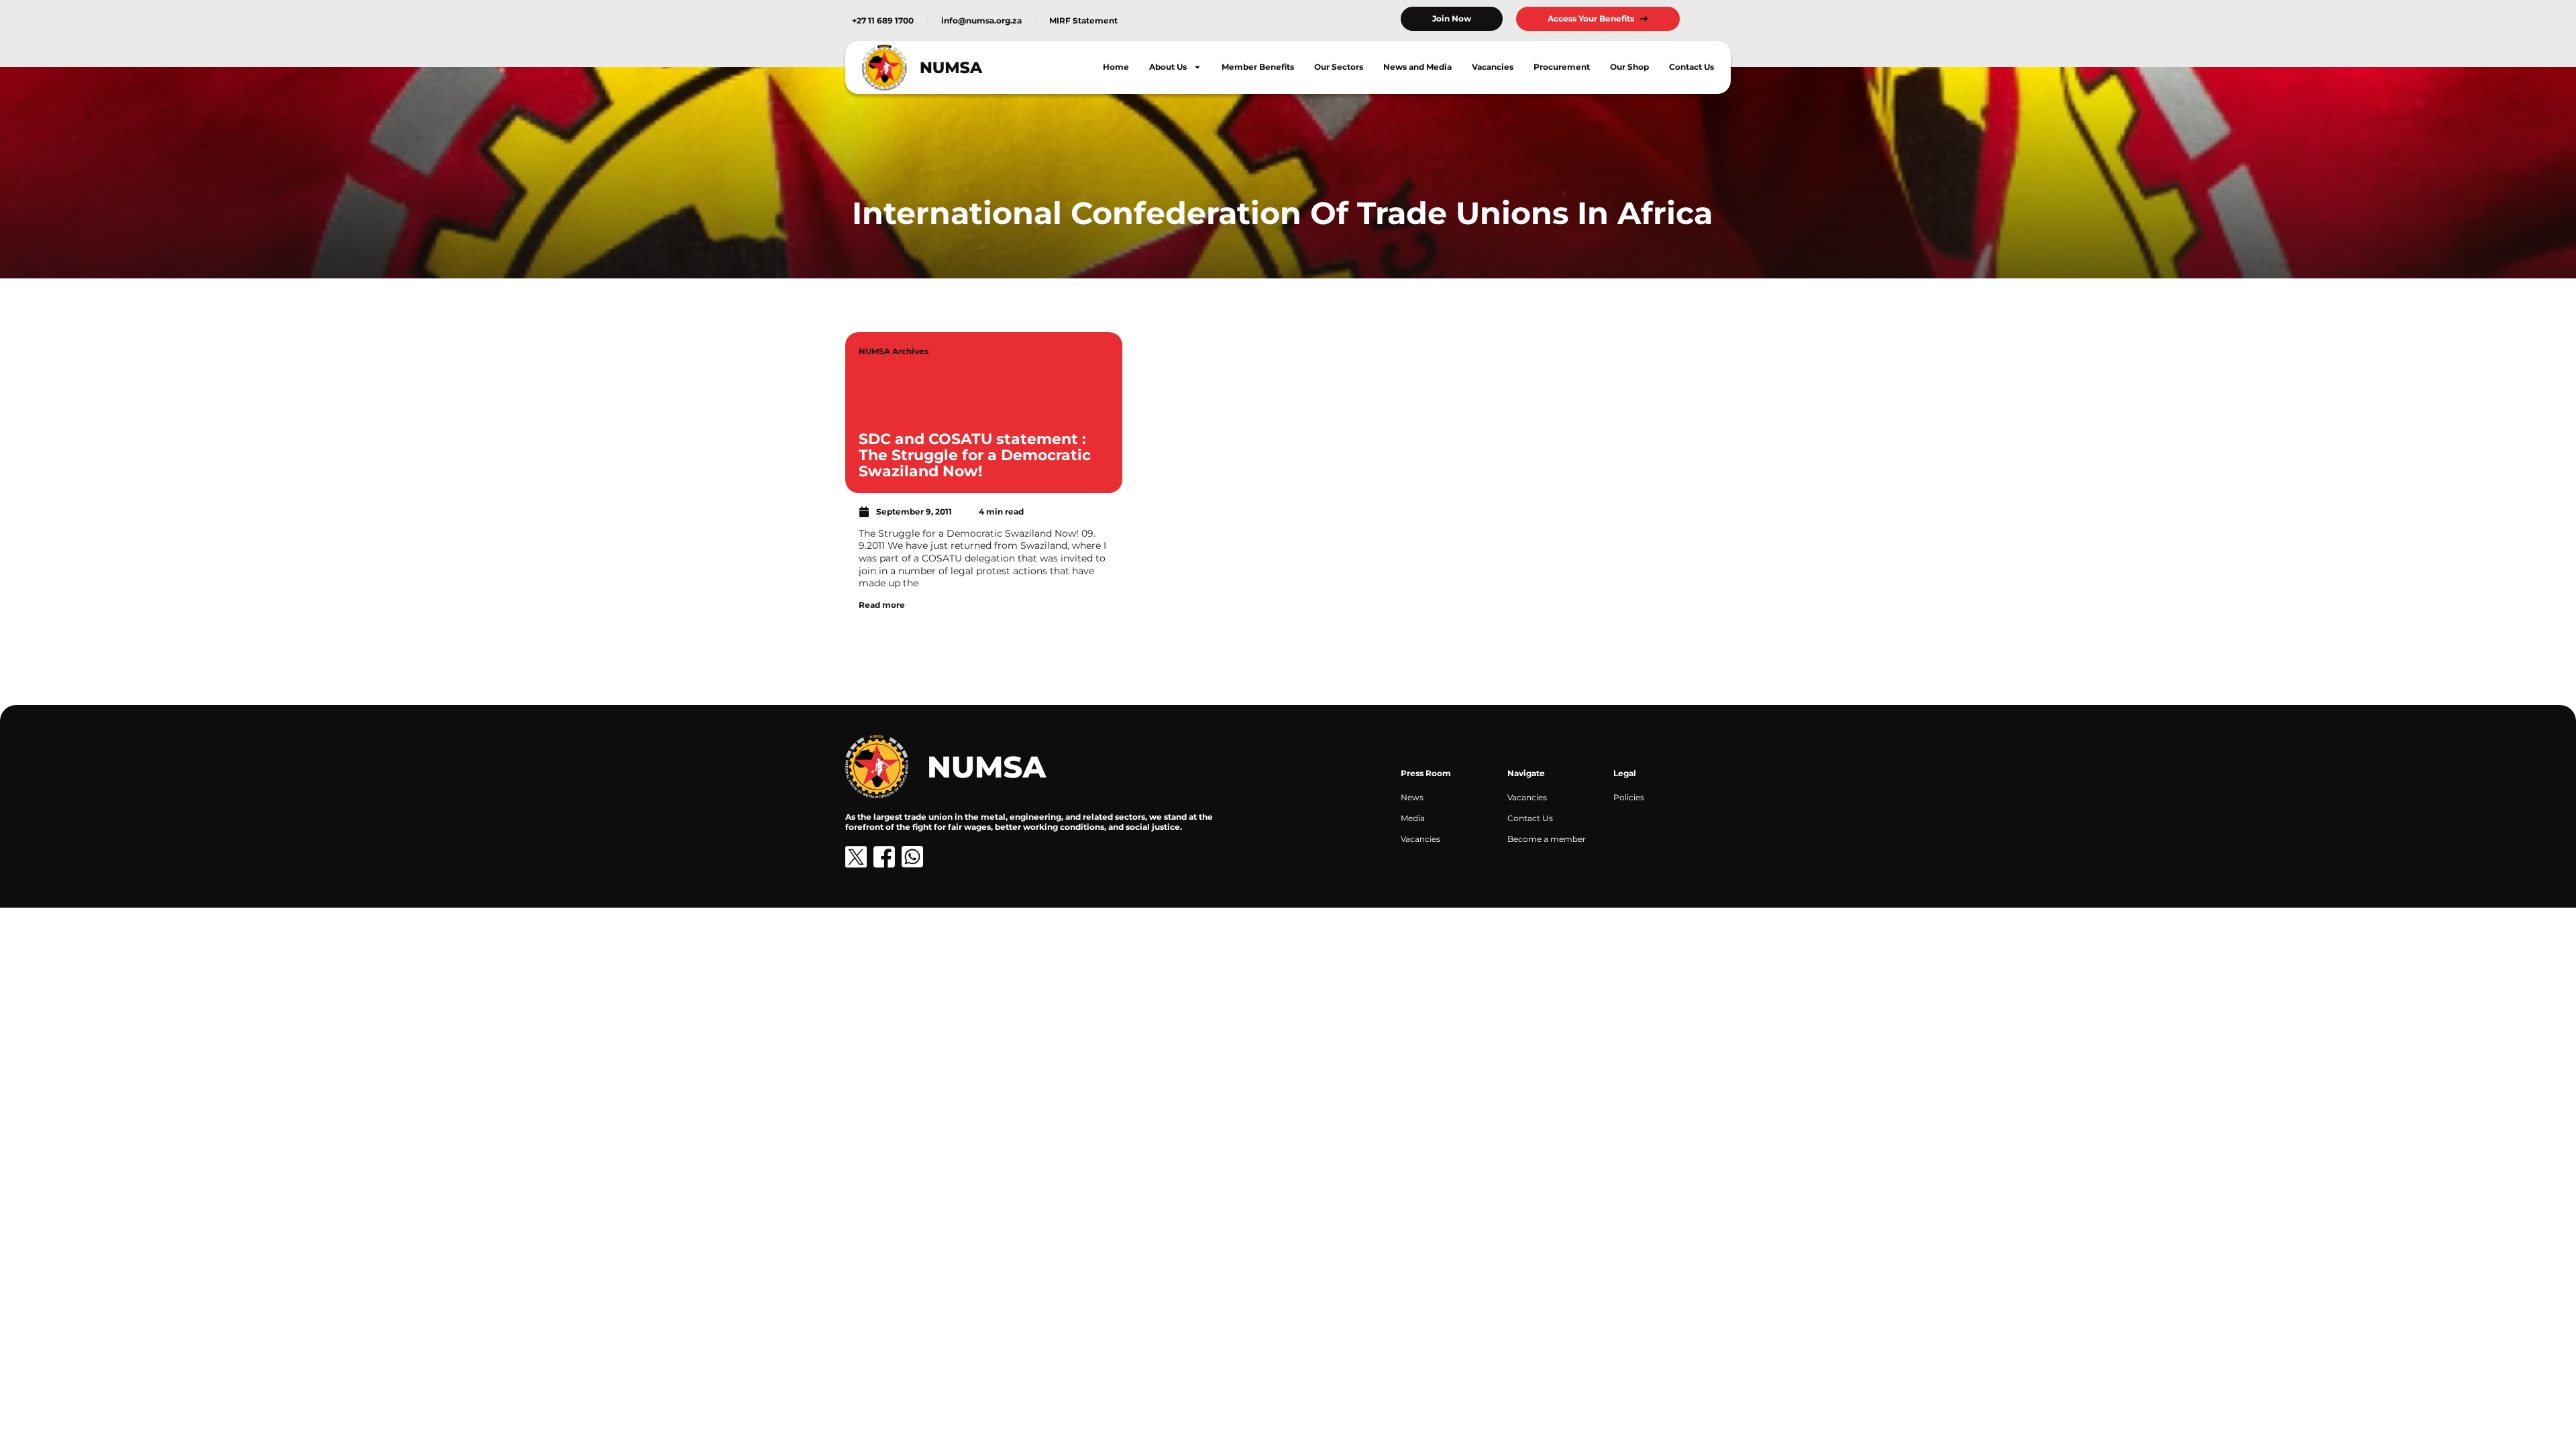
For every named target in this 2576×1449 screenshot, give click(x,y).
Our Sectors (1339, 67)
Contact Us (1692, 67)
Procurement (1562, 67)
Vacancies (1493, 67)
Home (1116, 67)
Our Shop (1629, 67)
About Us (1168, 67)
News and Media (1417, 67)
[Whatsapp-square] (912, 857)
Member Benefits (1258, 67)
